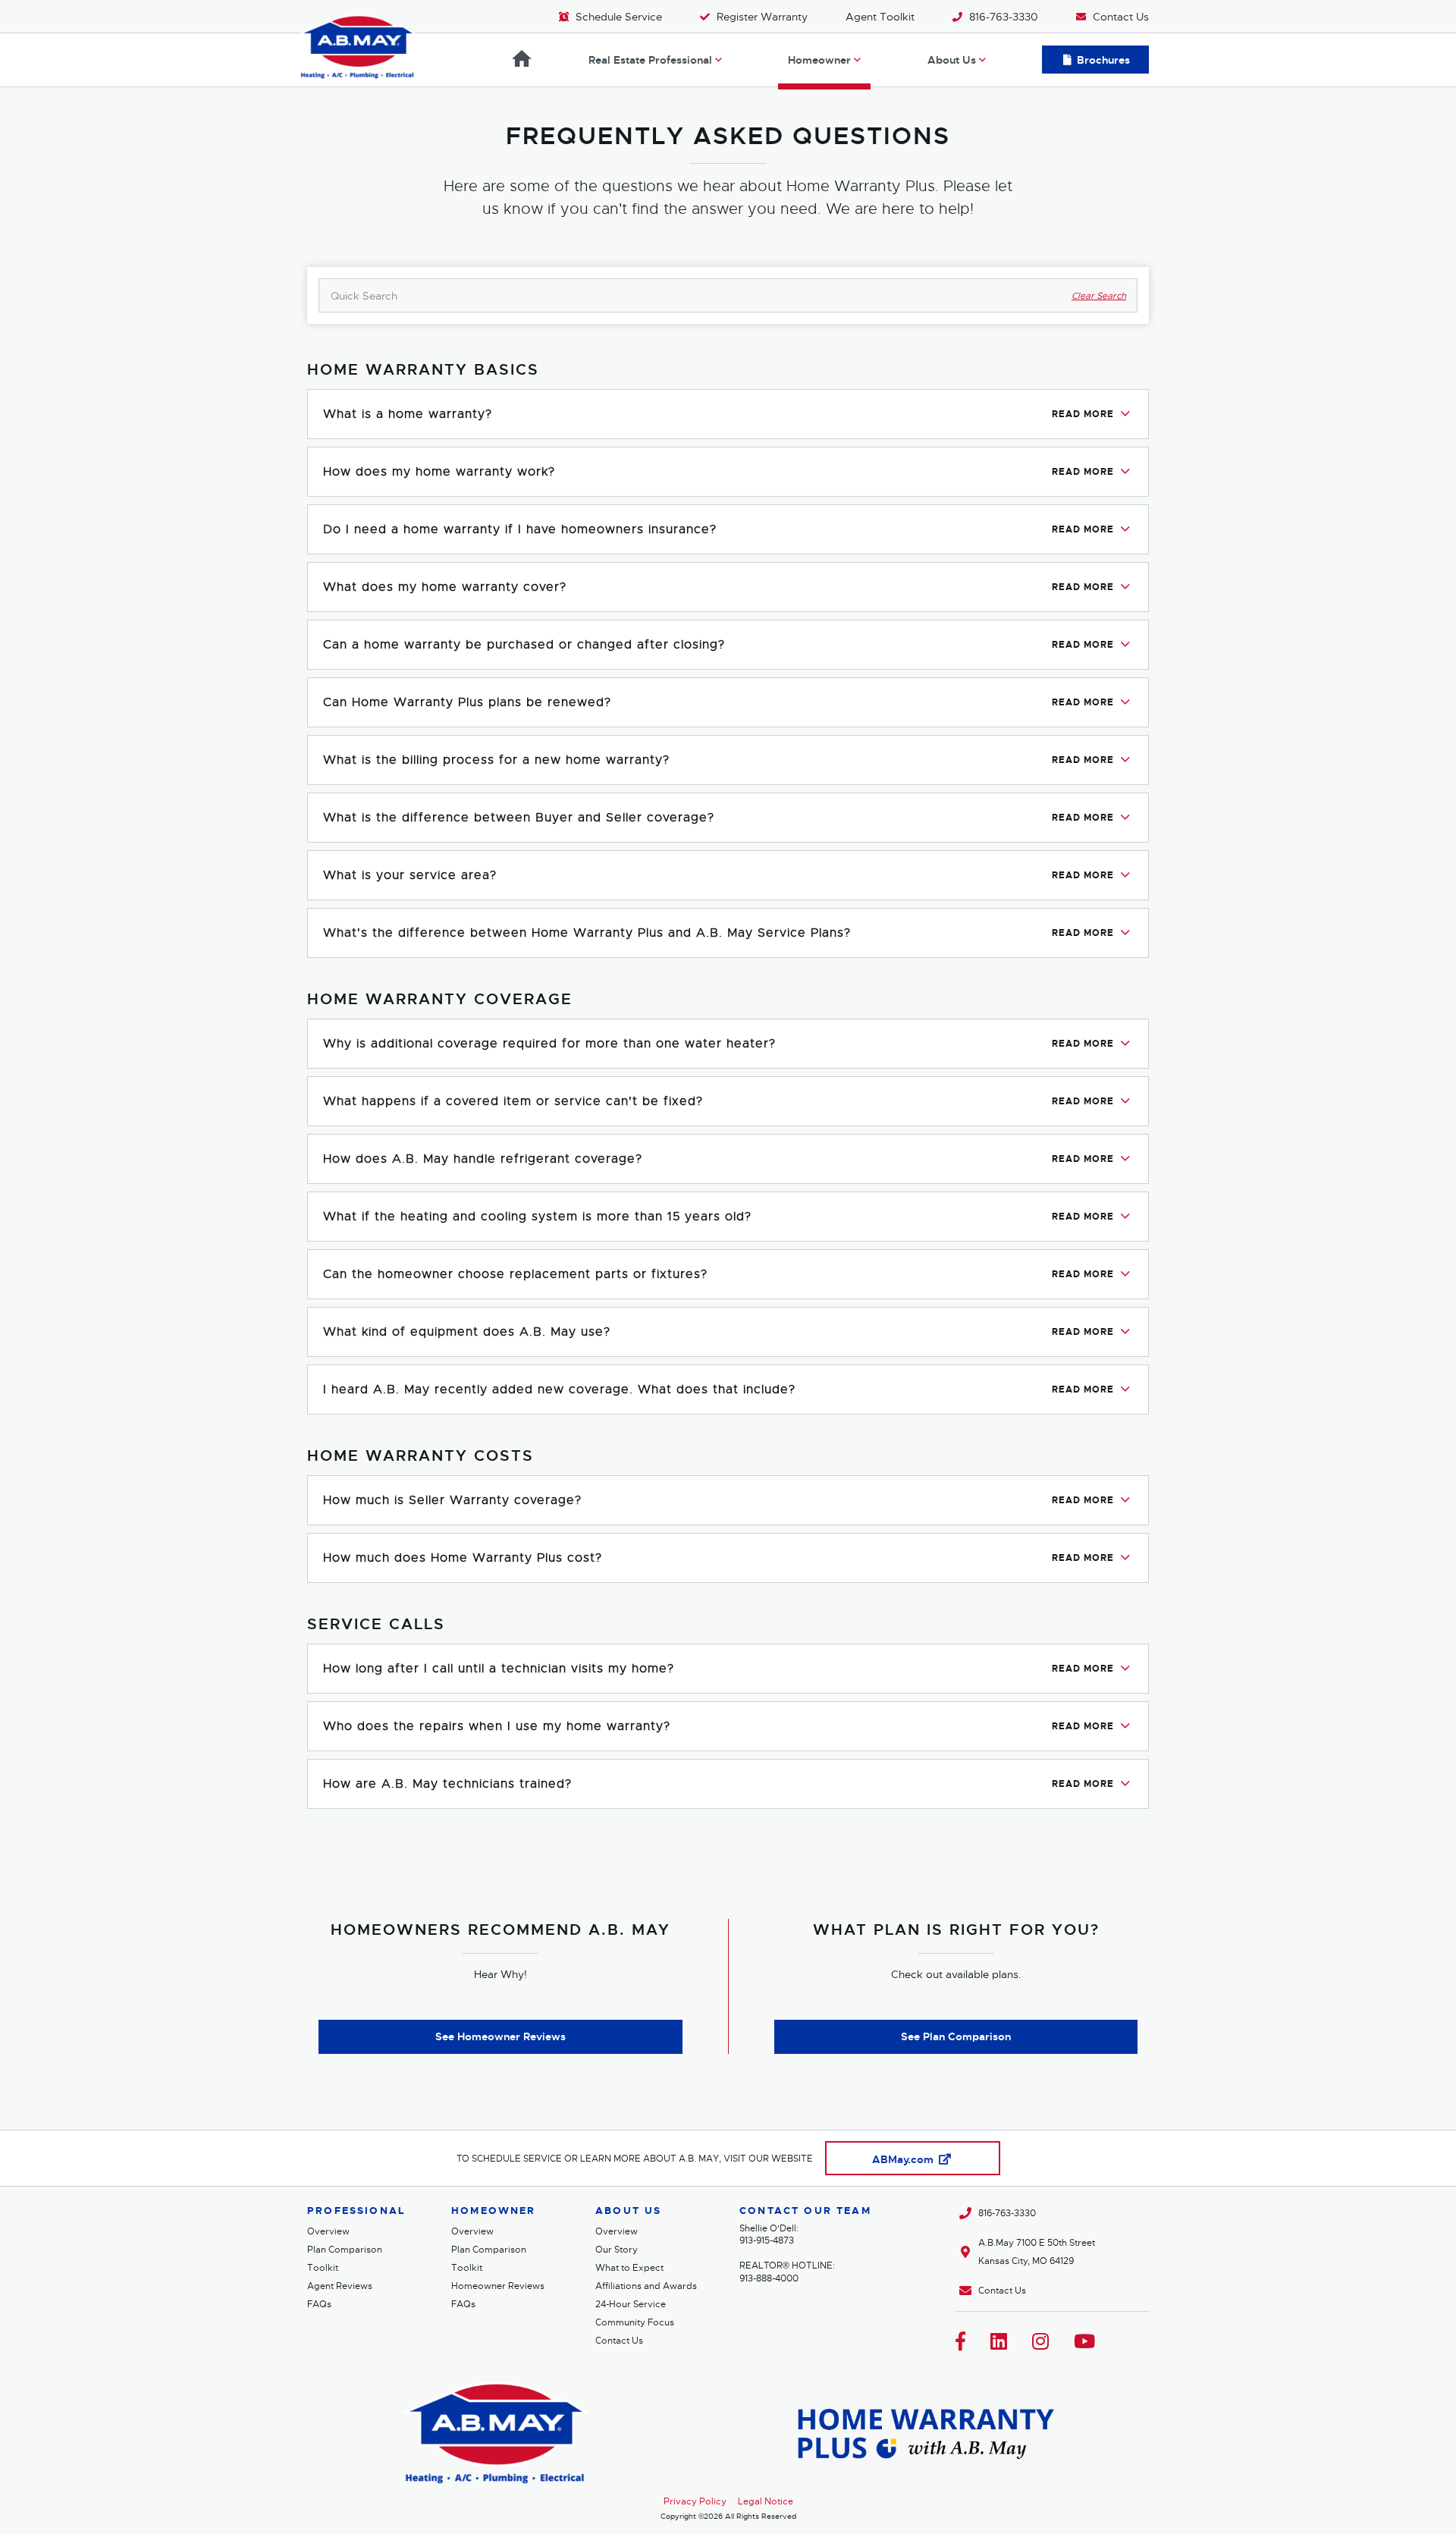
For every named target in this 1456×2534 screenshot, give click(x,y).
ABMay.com (904, 2159)
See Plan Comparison (956, 2036)
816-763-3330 (1007, 2213)
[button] (728, 414)
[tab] (728, 414)
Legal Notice (766, 2501)
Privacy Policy (695, 2501)
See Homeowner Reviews (500, 2036)
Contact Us (1002, 2291)
